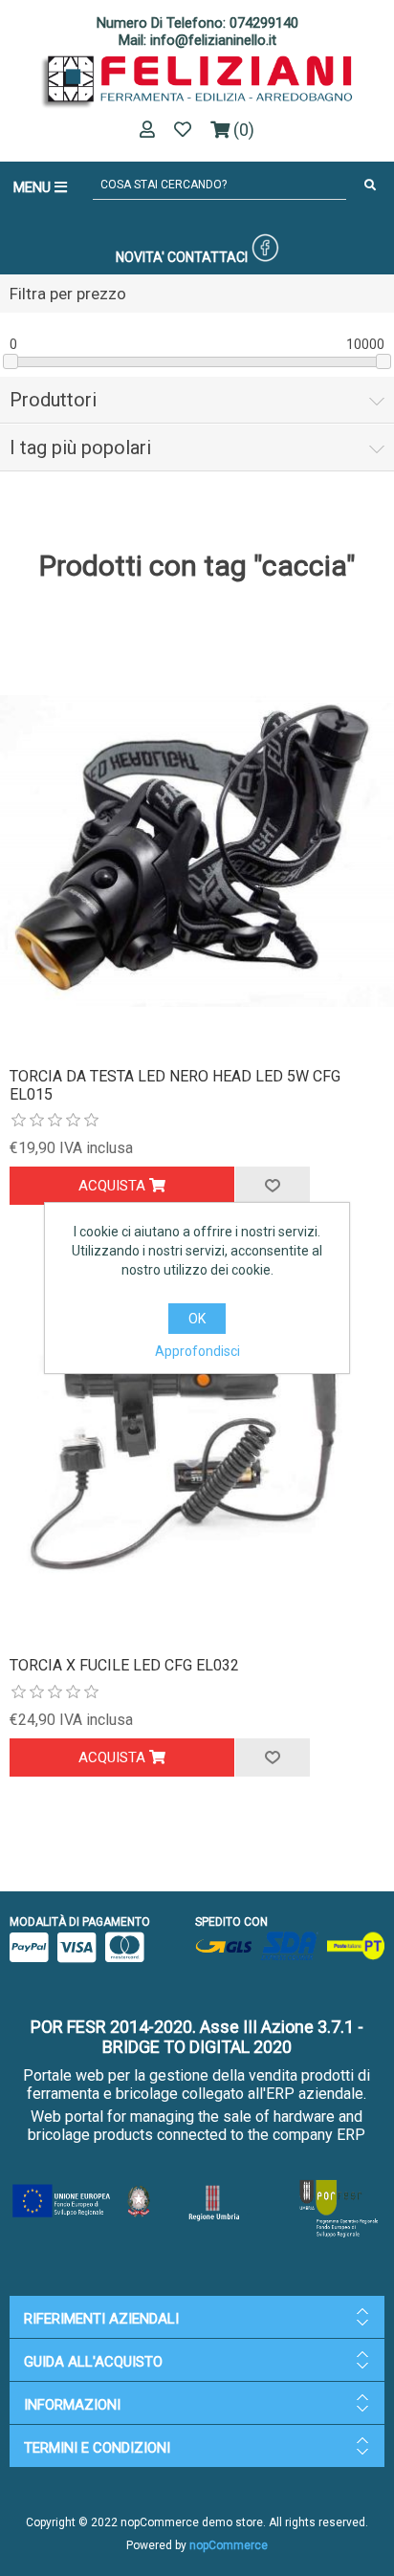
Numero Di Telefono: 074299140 (197, 23)
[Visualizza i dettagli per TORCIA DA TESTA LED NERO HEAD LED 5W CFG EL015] (197, 851)
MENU (34, 187)
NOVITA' (140, 257)
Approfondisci (197, 1351)
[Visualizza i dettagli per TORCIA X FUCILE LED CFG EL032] (197, 1440)
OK (197, 1319)
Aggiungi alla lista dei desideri (272, 1186)
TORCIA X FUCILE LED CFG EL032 (124, 1665)
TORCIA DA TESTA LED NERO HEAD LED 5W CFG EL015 (175, 1085)
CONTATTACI (208, 257)
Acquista (114, 1186)
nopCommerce (229, 2545)
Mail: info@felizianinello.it (197, 40)
